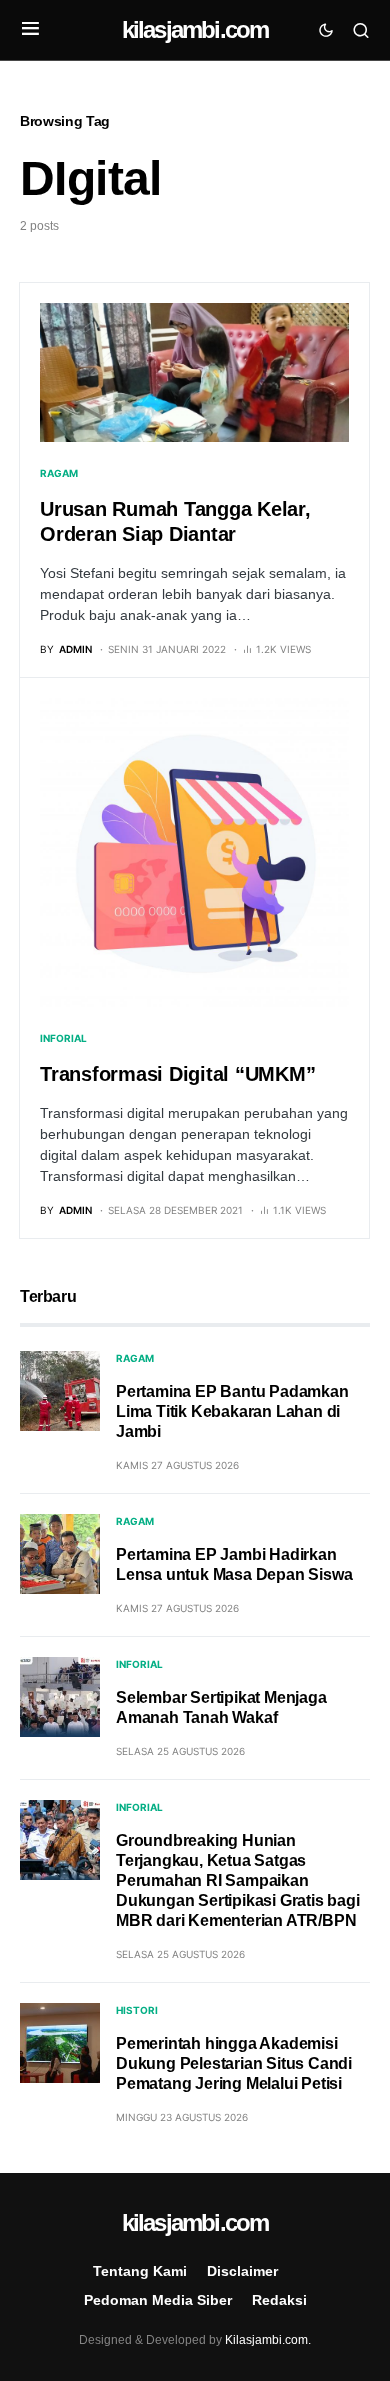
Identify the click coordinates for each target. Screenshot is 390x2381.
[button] (30, 30)
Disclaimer (242, 2271)
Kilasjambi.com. (268, 2340)
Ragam (59, 473)
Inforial (63, 1038)
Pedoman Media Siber (158, 2300)
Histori (137, 2010)
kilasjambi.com (195, 29)
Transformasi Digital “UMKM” (177, 1074)
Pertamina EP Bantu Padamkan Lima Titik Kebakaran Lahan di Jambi (232, 1411)
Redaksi (279, 2300)
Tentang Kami (140, 2271)
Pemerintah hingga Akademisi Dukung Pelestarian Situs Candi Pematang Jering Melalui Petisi (234, 2063)
